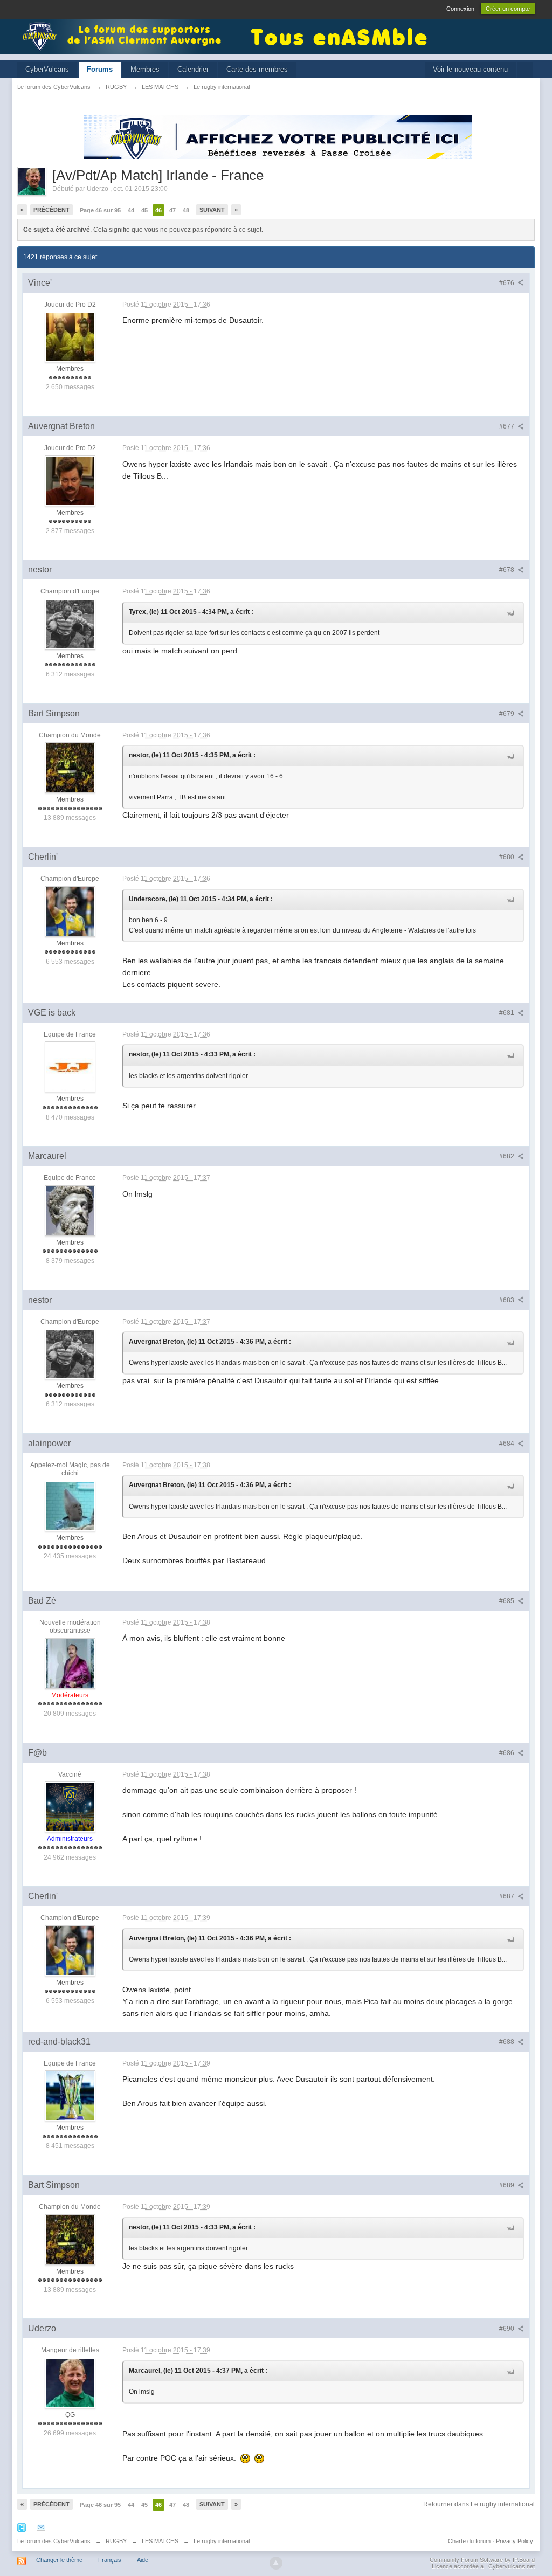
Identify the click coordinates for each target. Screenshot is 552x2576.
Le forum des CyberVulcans (54, 2541)
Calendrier (193, 69)
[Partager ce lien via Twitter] (22, 2527)
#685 (508, 1601)
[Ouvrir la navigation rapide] (525, 70)
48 (186, 210)
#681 (508, 1013)
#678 (508, 570)
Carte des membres (257, 69)
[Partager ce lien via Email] (41, 2527)
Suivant (212, 210)
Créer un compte (508, 9)
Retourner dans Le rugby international (479, 2504)
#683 (508, 1300)
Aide (143, 2560)
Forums (100, 69)
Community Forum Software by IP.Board (482, 2560)
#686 (508, 1753)
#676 (508, 283)
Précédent (51, 210)
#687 (508, 1896)
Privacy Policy (515, 2541)
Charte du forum (469, 2541)
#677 (508, 426)
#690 (508, 2329)
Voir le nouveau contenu (470, 69)
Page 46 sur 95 (100, 210)
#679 (508, 714)
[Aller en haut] (276, 2563)
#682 (508, 1156)
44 (131, 210)
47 (172, 210)
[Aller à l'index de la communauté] (125, 36)
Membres (145, 69)
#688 (508, 2042)
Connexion (460, 9)
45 (144, 210)
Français (110, 2560)
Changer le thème (59, 2560)
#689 (508, 2185)
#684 (508, 1444)
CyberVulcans (47, 69)
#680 (508, 857)
